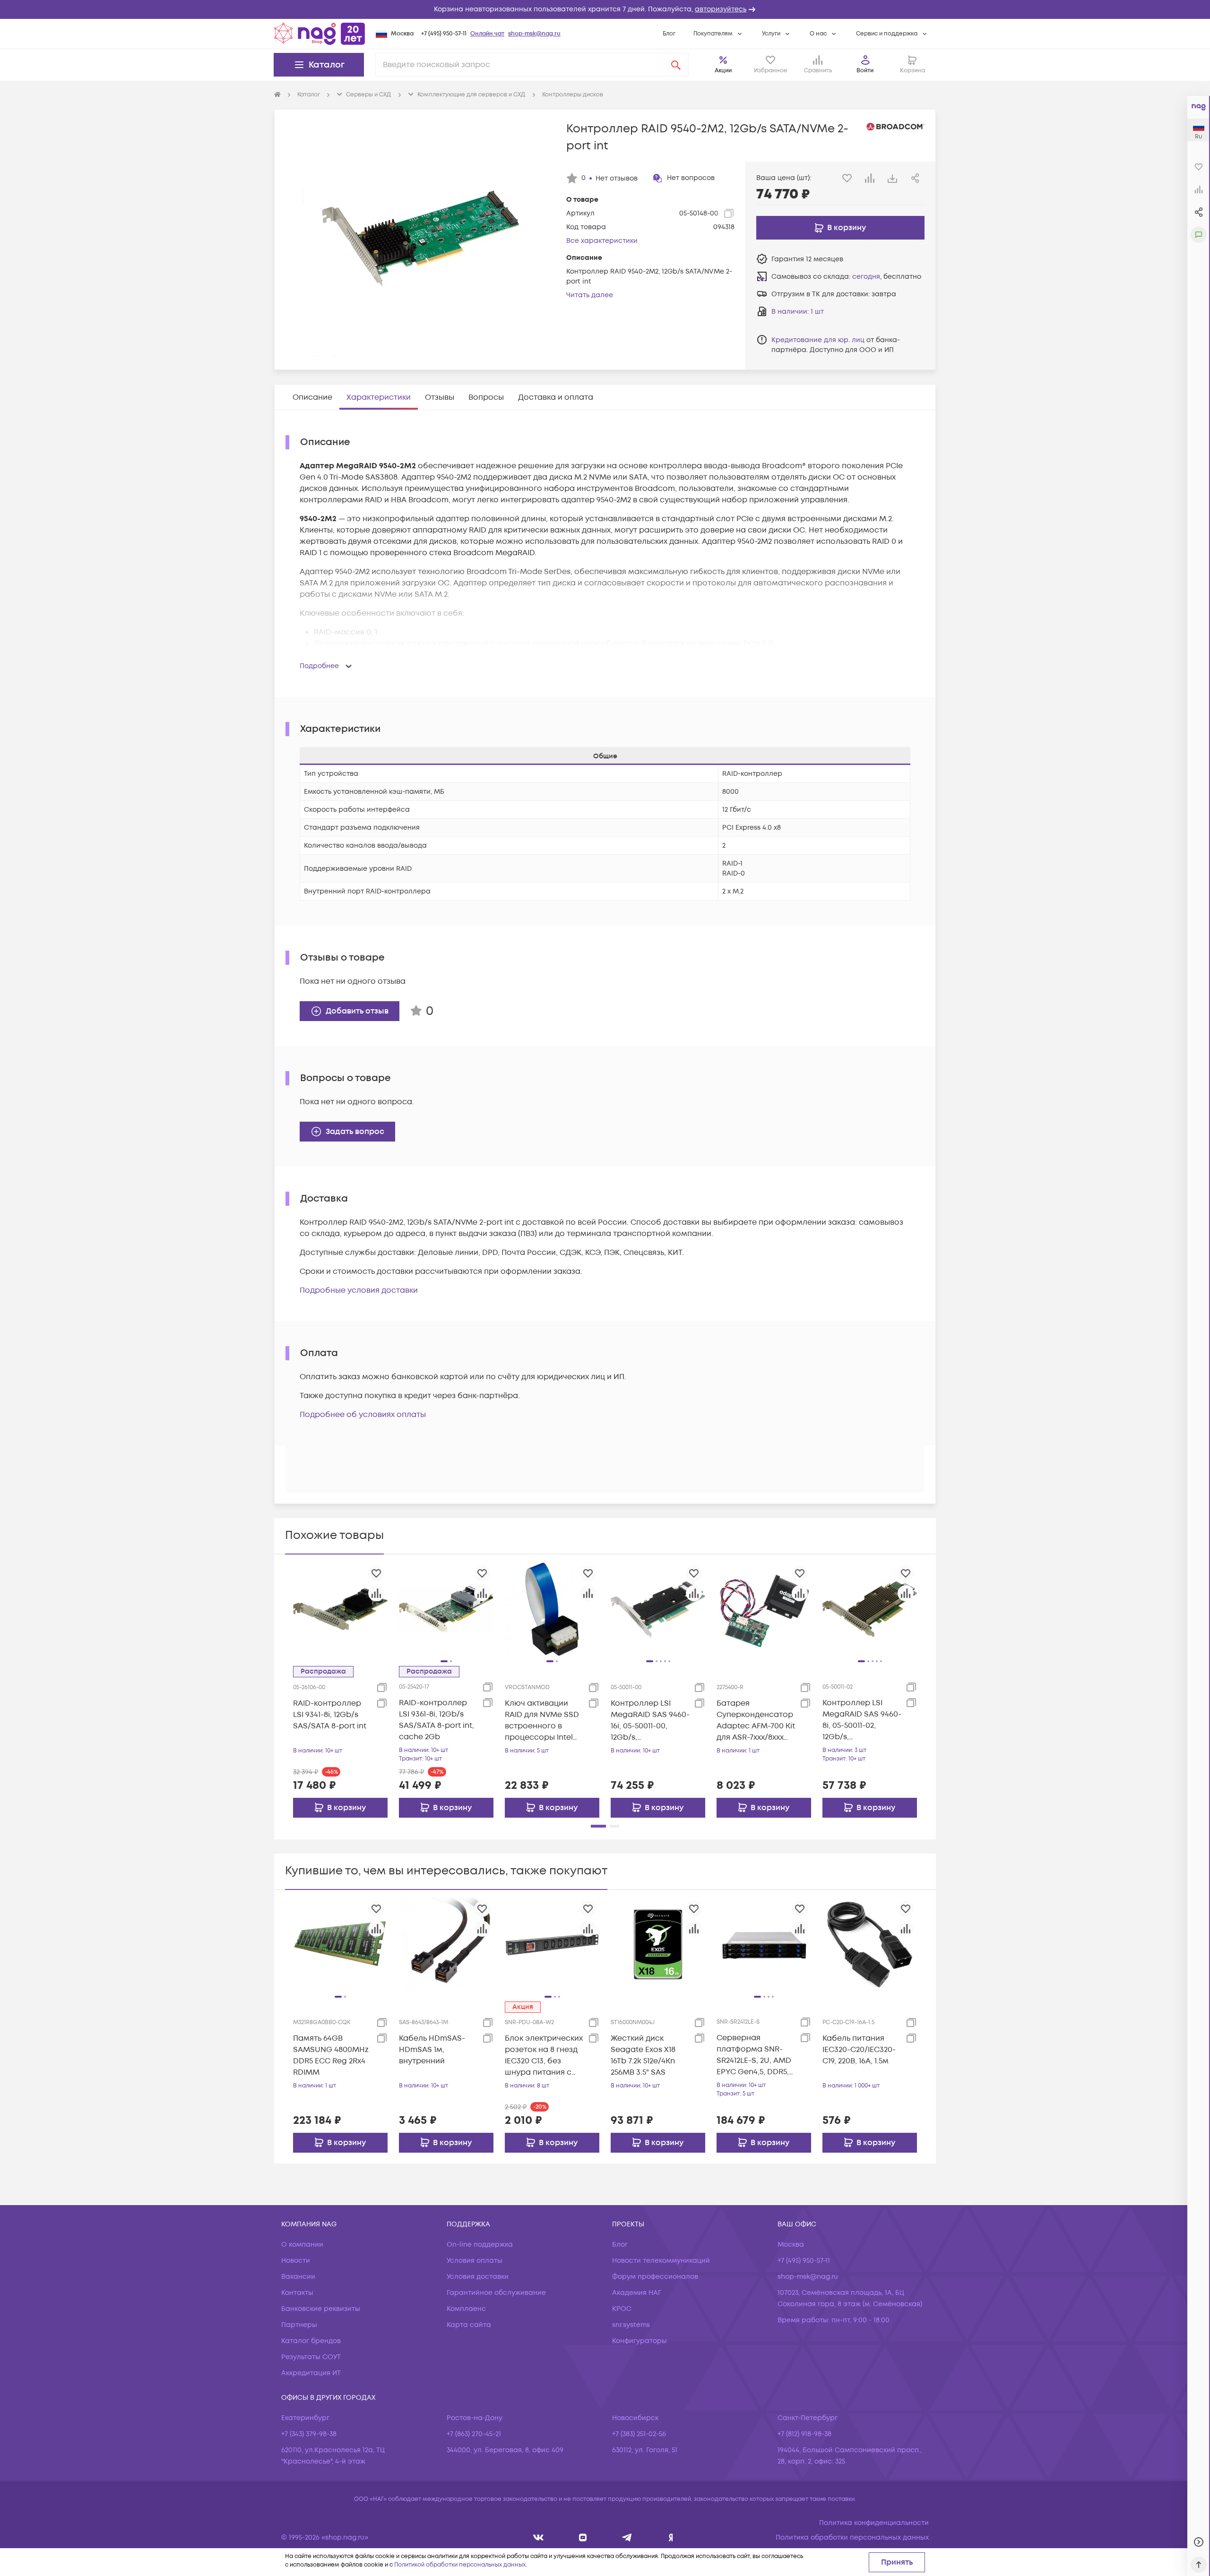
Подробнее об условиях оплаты (363, 1415)
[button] (605, 9)
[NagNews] (627, 2537)
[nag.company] (539, 2537)
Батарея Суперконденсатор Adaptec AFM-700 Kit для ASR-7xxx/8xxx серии (756, 1721)
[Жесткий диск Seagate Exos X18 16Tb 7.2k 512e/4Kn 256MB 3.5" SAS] (658, 1944)
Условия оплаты (475, 2261)
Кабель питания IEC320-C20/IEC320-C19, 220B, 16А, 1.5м (859, 2050)
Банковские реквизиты (321, 2309)
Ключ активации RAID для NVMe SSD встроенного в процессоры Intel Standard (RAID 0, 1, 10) (542, 1721)
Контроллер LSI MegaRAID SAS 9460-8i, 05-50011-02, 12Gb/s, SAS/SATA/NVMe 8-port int (862, 1720)
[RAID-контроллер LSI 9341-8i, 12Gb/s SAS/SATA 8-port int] (340, 1609)
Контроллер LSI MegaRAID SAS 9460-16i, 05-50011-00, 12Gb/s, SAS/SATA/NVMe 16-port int (650, 1721)
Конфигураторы (640, 2341)
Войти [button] (865, 71)
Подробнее (319, 666)
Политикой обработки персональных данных (460, 2565)
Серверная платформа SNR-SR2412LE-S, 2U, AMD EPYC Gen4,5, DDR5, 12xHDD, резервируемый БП (754, 2055)
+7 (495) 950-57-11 (444, 34)
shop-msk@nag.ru (534, 34)
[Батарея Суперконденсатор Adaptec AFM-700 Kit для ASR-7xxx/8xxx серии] (764, 1609)
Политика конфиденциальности (874, 2523)
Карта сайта (469, 2325)
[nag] (671, 2537)
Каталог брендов (311, 2341)
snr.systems (631, 2325)
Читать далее (590, 295)
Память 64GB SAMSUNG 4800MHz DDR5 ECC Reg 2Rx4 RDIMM (331, 2055)
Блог (669, 34)
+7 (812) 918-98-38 (804, 2434)
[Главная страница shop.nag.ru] (320, 34)
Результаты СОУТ (311, 2357)
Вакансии (298, 2277)
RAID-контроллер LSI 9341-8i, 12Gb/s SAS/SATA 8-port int (330, 1715)
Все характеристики (602, 241)
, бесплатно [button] (887, 277)
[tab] (312, 397)
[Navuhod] (583, 2537)
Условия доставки (478, 2277)
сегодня (866, 277)
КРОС (622, 2309)
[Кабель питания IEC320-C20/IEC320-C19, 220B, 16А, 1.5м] (870, 1944)
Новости (296, 2261)
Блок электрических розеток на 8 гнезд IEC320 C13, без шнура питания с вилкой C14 (544, 2056)
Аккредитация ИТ (311, 2373)
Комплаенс (466, 2309)
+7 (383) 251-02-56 (639, 2434)
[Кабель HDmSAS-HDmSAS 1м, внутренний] (446, 1944)
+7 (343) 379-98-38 (309, 2434)
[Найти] (676, 65)
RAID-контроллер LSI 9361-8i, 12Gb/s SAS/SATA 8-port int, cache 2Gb (436, 1720)
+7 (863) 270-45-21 (474, 2434)
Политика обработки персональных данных (852, 2537)
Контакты (297, 2293)
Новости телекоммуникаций (661, 2261)
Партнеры (299, 2325)
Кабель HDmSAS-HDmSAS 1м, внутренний (432, 2050)
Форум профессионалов (655, 2277)
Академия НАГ (637, 2293)
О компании (302, 2245)
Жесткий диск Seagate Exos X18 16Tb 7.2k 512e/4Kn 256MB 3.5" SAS (643, 2055)
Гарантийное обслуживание (496, 2293)
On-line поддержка (480, 2245)
